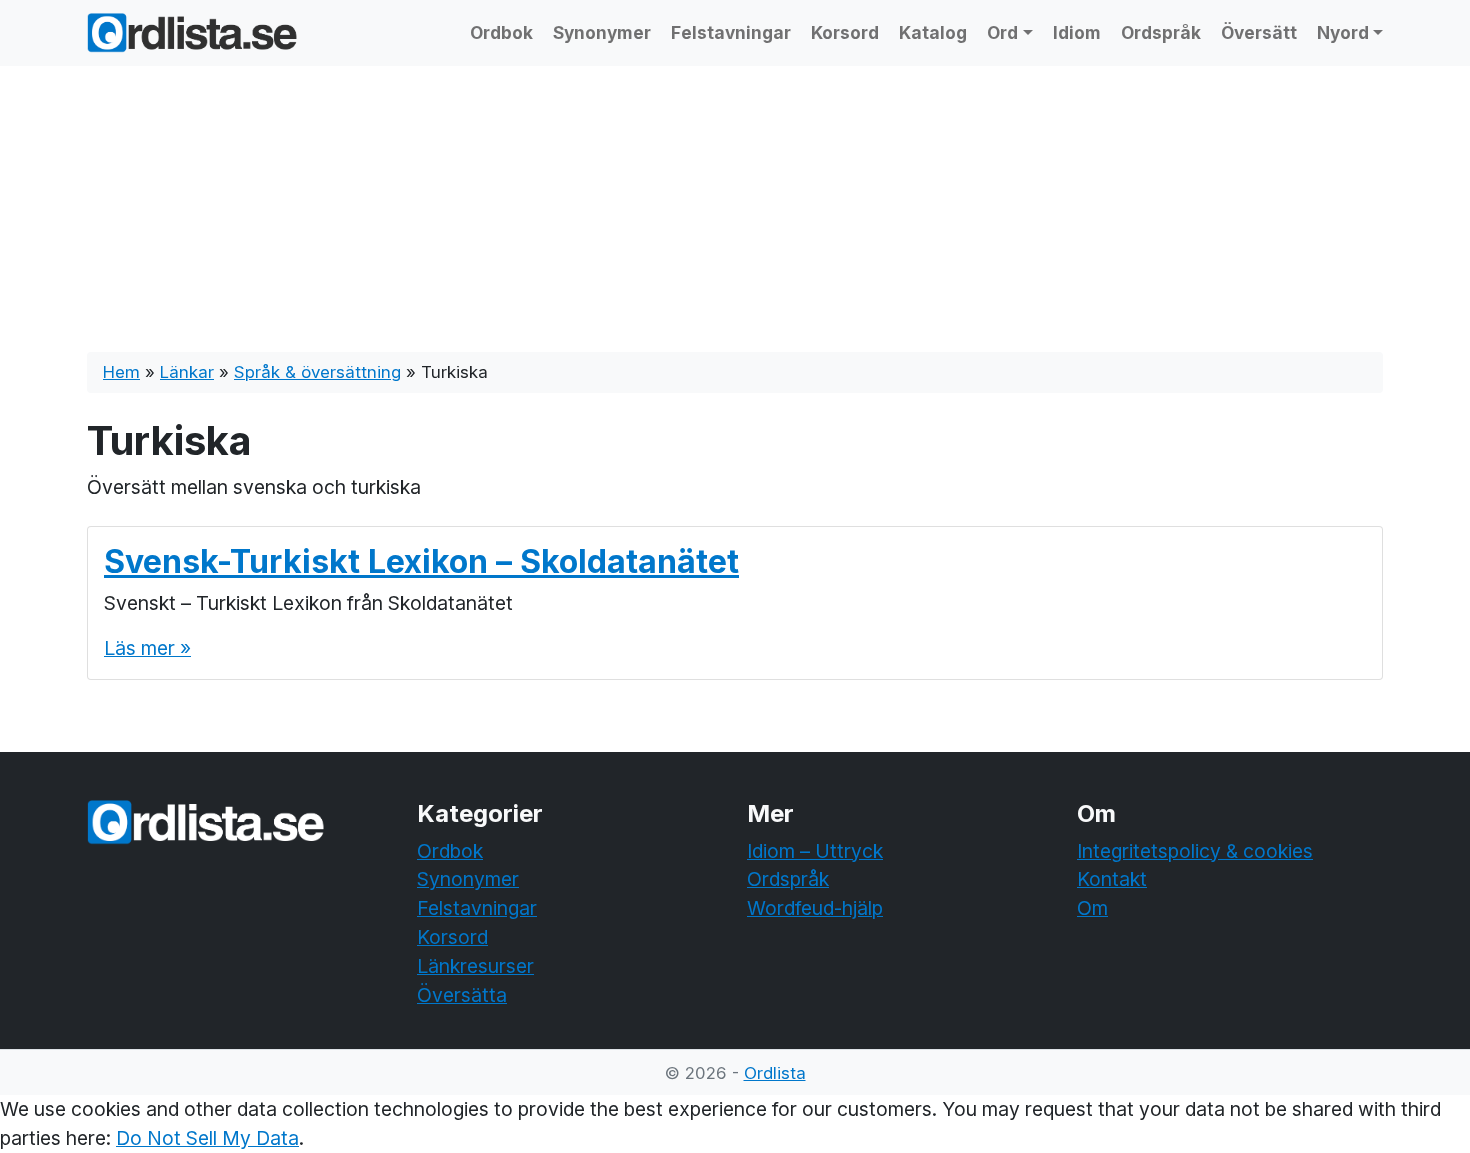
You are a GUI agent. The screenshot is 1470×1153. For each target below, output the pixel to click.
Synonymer (602, 32)
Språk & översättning (317, 372)
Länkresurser (475, 966)
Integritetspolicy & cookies (1195, 851)
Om (1092, 908)
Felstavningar (731, 32)
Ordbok (501, 32)
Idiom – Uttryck (815, 851)
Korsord (845, 32)
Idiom (1077, 32)
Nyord (1343, 32)
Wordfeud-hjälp (815, 908)
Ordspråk (1161, 32)
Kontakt (1112, 879)
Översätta (462, 995)
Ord (1002, 32)
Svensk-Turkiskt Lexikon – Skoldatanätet (421, 561)
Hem (121, 372)
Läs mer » (147, 648)
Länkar (187, 372)
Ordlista (775, 1073)
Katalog (933, 32)
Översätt (1259, 32)
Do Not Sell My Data (207, 1138)
